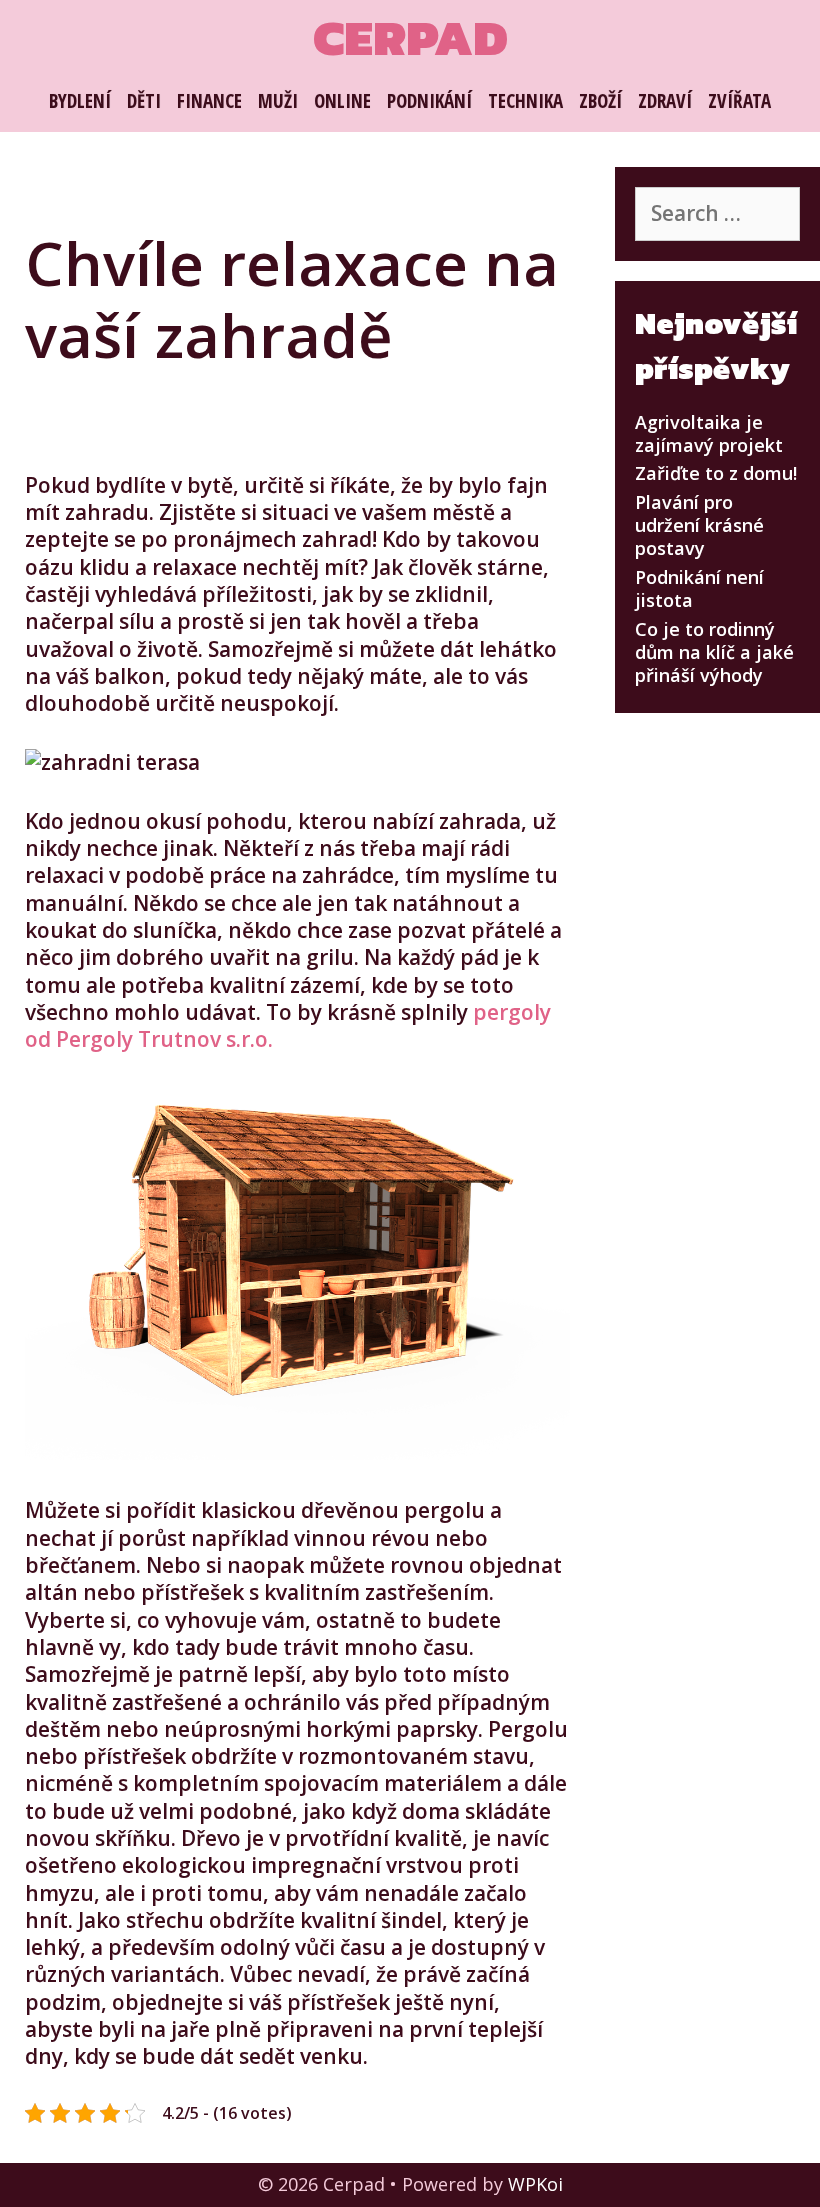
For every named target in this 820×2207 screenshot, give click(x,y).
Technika (525, 101)
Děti (144, 101)
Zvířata (739, 101)
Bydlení (80, 101)
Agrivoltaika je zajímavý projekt (709, 433)
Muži (278, 101)
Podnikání (429, 101)
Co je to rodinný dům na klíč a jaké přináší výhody (714, 652)
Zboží (600, 101)
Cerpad (410, 37)
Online (342, 101)
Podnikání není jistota (699, 588)
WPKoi (535, 2184)
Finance (209, 101)
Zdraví (665, 101)
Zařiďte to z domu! (716, 473)
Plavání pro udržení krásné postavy (699, 525)
